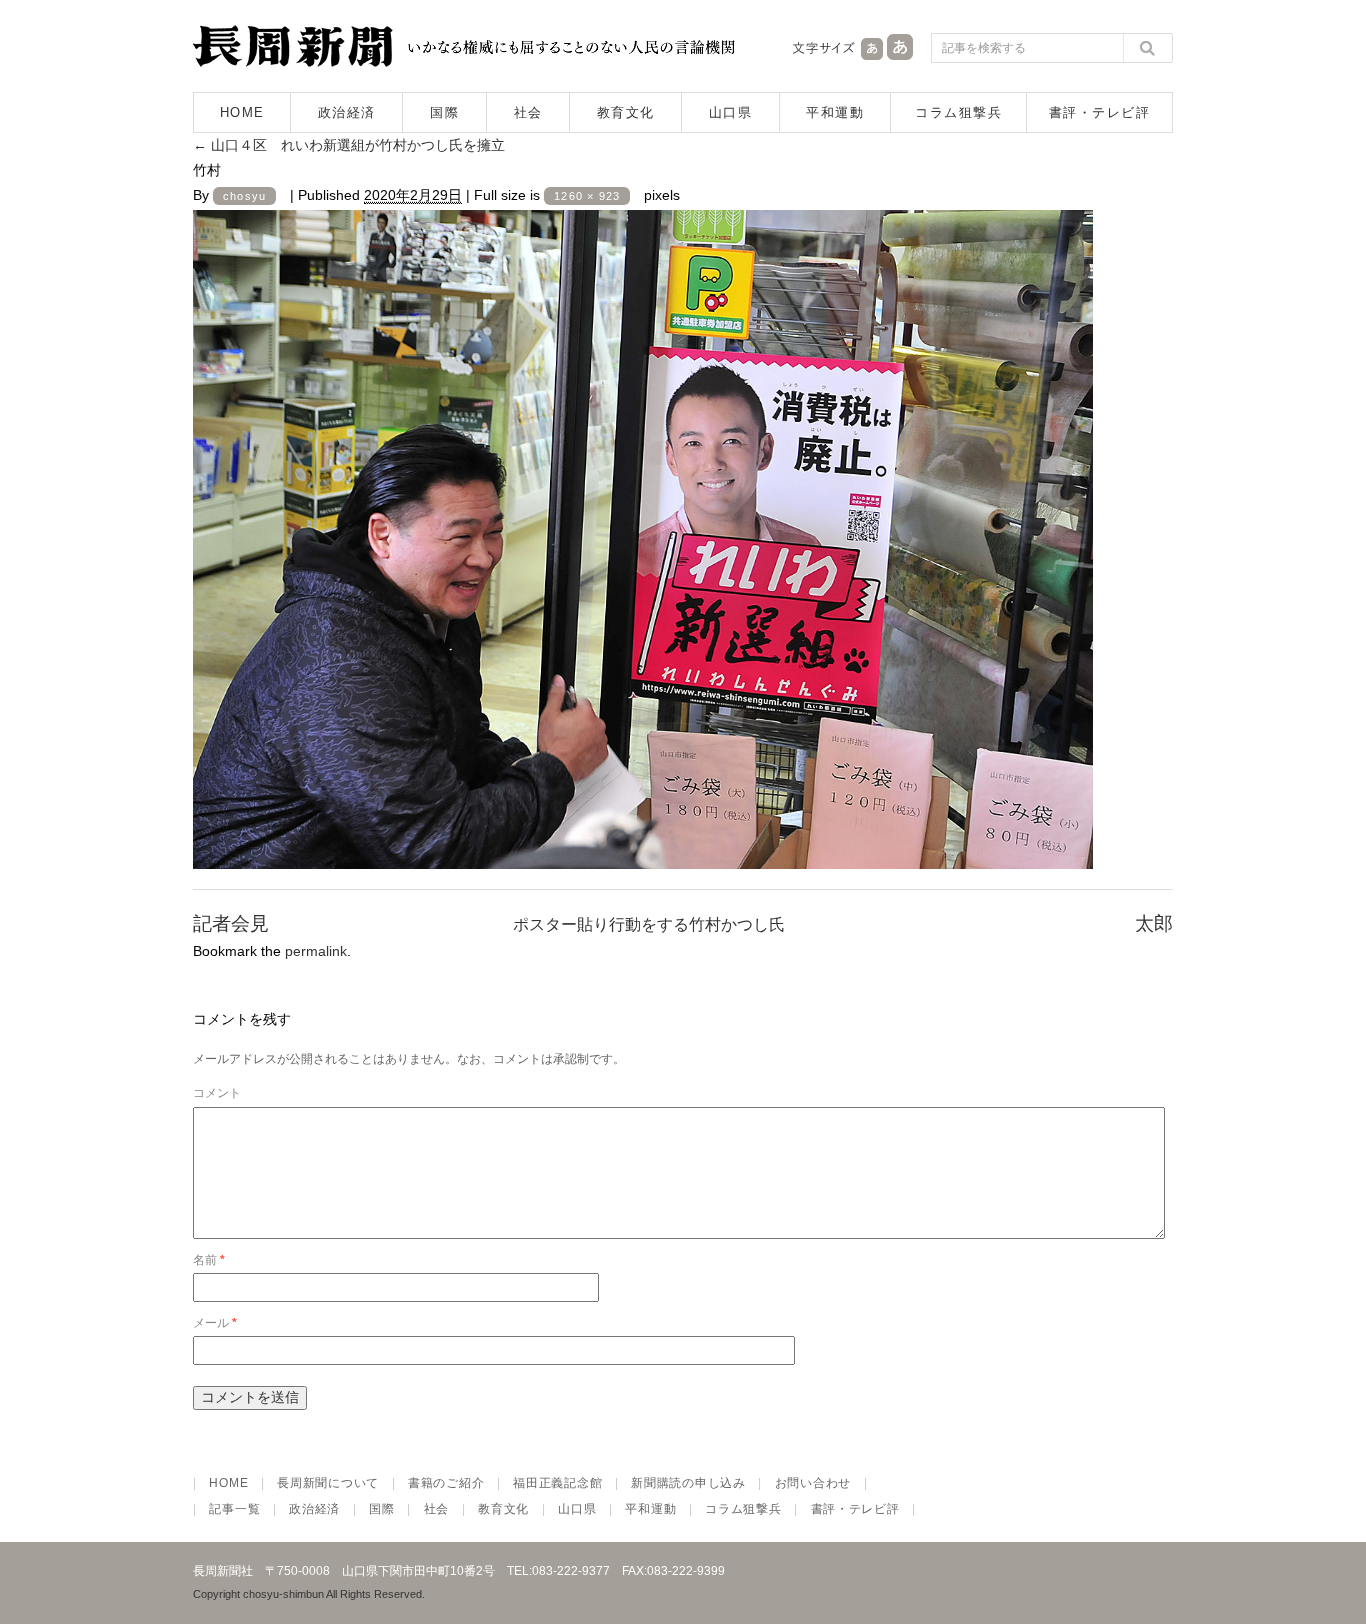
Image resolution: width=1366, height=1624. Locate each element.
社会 (528, 112)
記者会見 (231, 923)
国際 (444, 112)
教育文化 (626, 112)
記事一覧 (234, 1509)
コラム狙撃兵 (958, 112)
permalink (316, 951)
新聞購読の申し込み (688, 1483)
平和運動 (835, 112)
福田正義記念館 (557, 1483)
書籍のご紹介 (446, 1483)
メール (215, 1323)
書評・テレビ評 (1100, 112)
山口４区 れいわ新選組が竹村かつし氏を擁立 (349, 145)
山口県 (731, 112)
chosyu (244, 196)
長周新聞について (328, 1483)
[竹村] (643, 852)
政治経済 (347, 112)
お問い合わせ (813, 1483)
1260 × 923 (587, 196)
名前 (209, 1260)
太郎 (1154, 923)
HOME (242, 112)
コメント (217, 1093)
